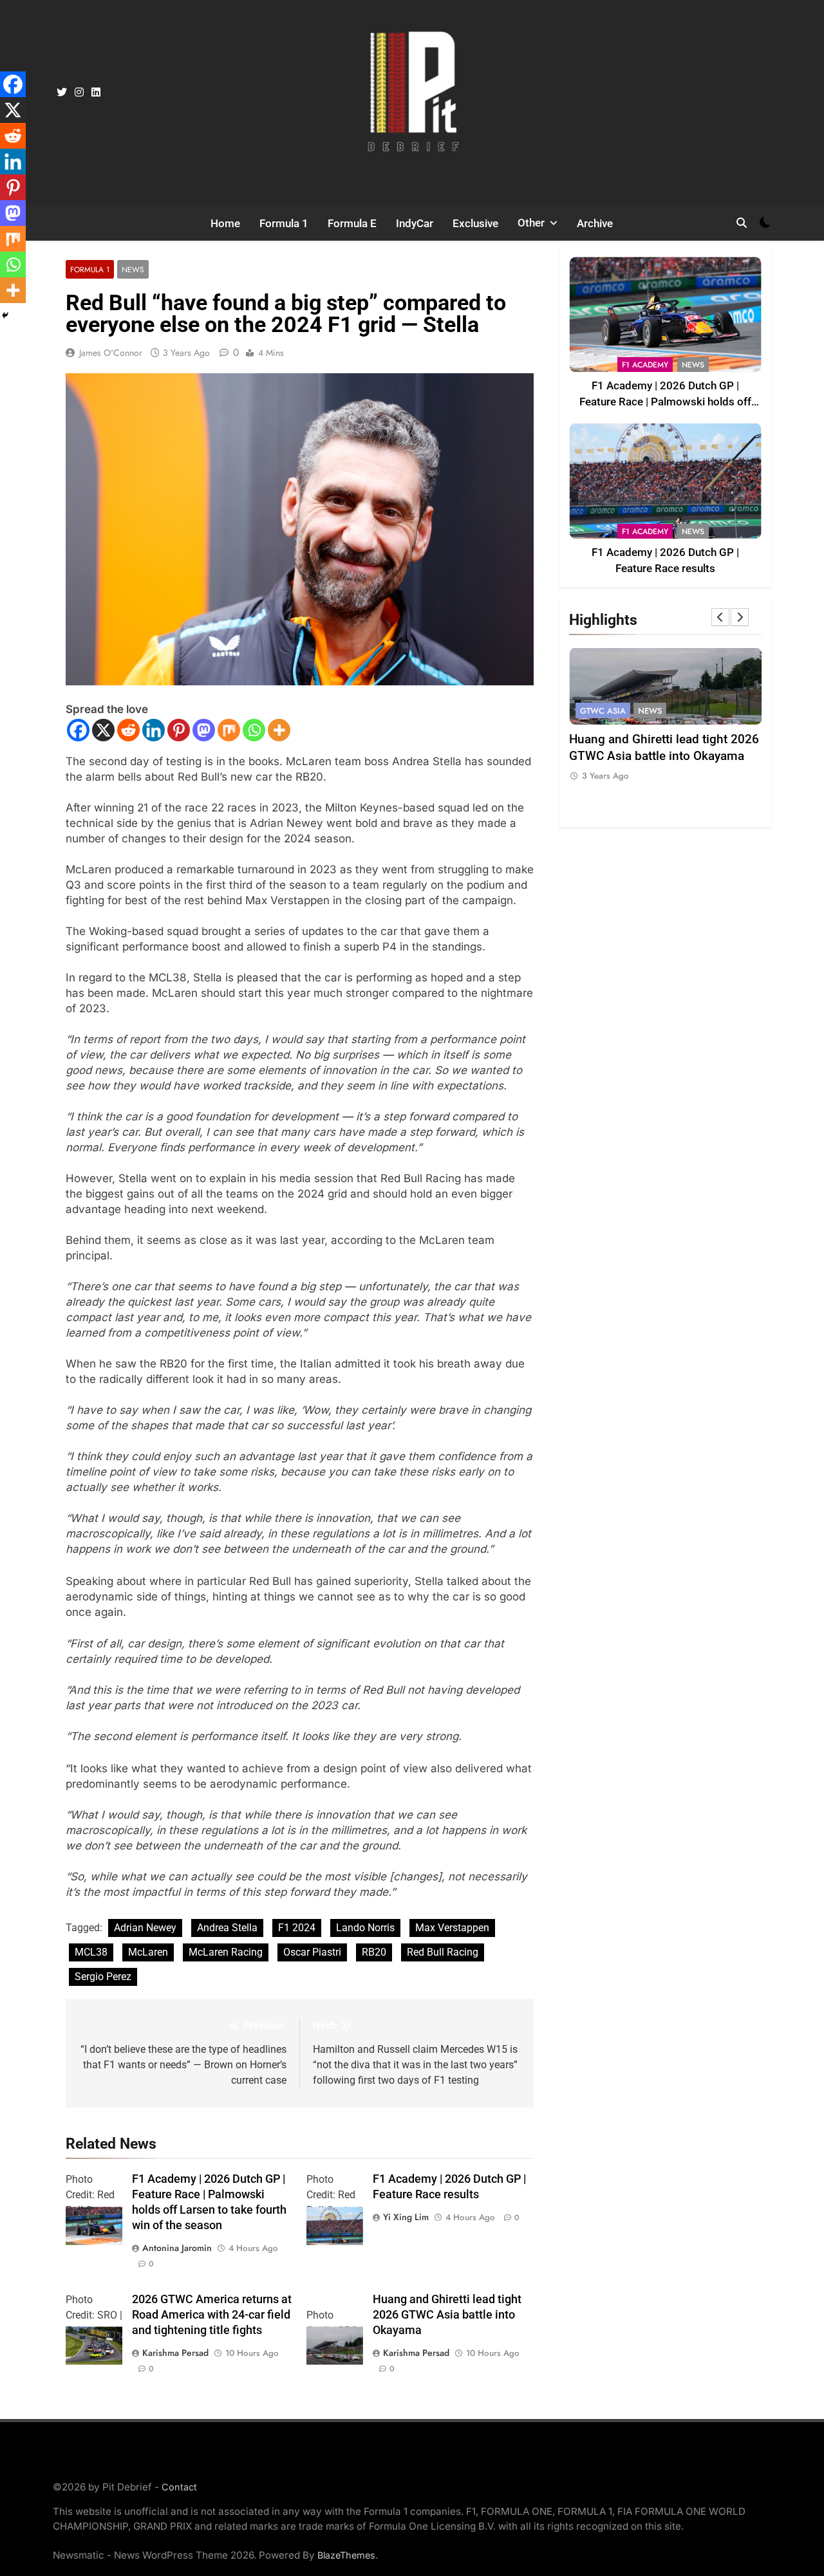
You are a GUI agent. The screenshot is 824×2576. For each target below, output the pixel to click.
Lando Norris (365, 1928)
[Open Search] (742, 223)
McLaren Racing (226, 1952)
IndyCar (415, 223)
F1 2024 (297, 1928)
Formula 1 (284, 223)
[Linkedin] (154, 730)
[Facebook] (78, 730)
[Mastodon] (204, 730)
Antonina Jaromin (177, 2248)
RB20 (374, 1952)
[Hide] (5, 315)
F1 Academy (645, 365)
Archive (595, 223)
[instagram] (79, 93)
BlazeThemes (346, 2555)
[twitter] (62, 93)
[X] (103, 730)
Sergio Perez (103, 1977)
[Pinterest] (179, 730)
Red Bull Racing (443, 1952)
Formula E (352, 223)
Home (225, 223)
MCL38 (91, 1952)
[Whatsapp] (254, 730)
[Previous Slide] (720, 617)
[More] (279, 730)
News (133, 269)
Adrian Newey (145, 1928)
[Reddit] (128, 730)
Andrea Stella (227, 1928)
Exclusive (475, 223)
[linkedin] (96, 93)
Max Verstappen (452, 1928)
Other (531, 223)
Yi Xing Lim (406, 2217)
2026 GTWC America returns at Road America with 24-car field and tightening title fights (212, 2315)
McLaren (148, 1952)
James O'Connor (111, 353)
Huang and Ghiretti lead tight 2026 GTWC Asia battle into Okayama (447, 2315)
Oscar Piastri (312, 1952)
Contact (179, 2487)
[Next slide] (740, 617)
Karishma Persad (175, 2353)
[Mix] (229, 730)
